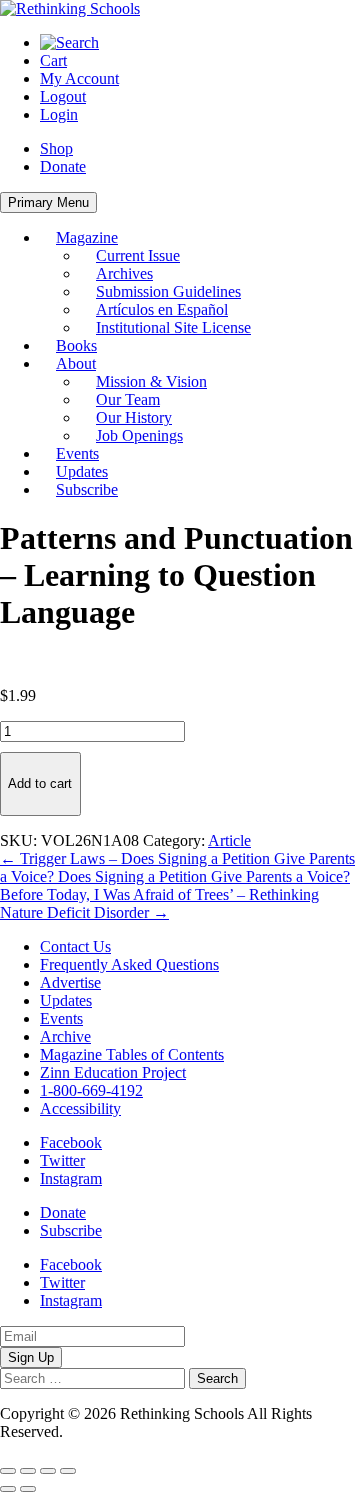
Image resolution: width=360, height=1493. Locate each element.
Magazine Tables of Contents (132, 1054)
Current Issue (138, 255)
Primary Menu (48, 202)
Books (76, 345)
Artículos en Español (162, 309)
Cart (53, 60)
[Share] (48, 1471)
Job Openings (139, 435)
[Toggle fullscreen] (28, 1471)
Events (77, 453)
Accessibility (80, 1108)
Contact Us (75, 946)
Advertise (70, 982)
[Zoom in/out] (8, 1471)
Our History (134, 417)
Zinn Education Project (113, 1072)
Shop (56, 148)
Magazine (87, 237)
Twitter (62, 1160)
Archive (65, 1036)
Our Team (128, 399)
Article (229, 840)
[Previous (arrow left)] (8, 1489)
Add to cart (40, 783)
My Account (79, 78)
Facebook (71, 1142)
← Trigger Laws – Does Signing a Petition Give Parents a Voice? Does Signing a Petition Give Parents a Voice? (177, 867)
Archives (124, 273)
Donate (63, 166)
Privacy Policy (113, 1431)
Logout (63, 96)
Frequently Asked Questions (129, 964)
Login (59, 114)
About (76, 363)
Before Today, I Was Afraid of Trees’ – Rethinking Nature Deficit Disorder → (159, 903)
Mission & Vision (151, 381)
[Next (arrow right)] (28, 1489)
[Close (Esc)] (68, 1471)
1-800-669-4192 (91, 1090)
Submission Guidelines (168, 291)
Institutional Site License (173, 327)
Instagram (71, 1178)
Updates (82, 471)
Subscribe (87, 489)
